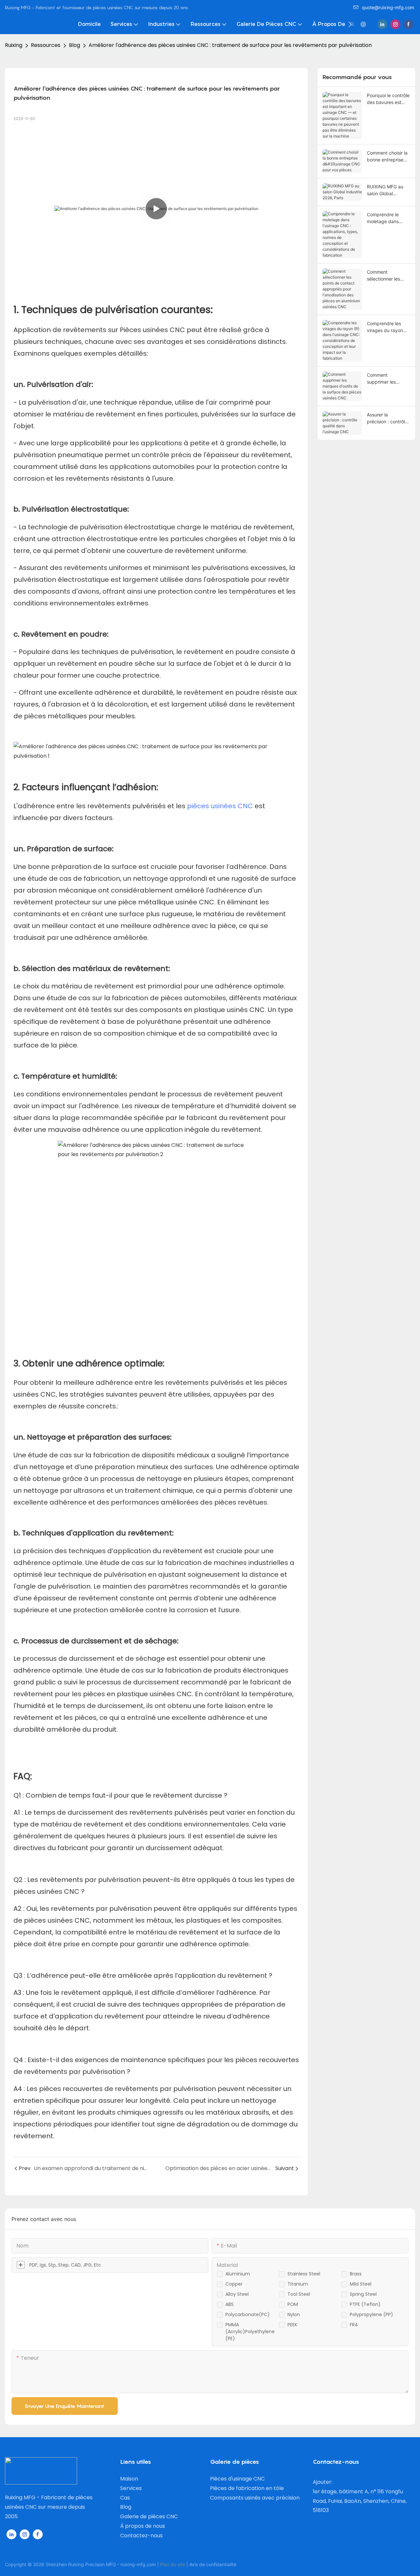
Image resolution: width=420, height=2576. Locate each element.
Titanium (298, 2284)
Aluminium (238, 2274)
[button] (350, 24)
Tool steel (299, 2294)
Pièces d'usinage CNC (237, 2479)
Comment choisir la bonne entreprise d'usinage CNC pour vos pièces (388, 157)
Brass (356, 2274)
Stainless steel (304, 2274)
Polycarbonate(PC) (248, 2314)
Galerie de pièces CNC (149, 2516)
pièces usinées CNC (220, 806)
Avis (194, 2564)
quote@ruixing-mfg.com (388, 7)
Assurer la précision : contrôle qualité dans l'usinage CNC (387, 418)
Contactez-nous (141, 2535)
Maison (129, 2479)
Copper (234, 2284)
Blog (74, 45)
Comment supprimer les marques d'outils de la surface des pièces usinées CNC (388, 379)
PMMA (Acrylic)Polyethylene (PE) (250, 2332)
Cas (125, 2498)
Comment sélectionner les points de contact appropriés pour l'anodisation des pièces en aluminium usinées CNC (388, 276)
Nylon (294, 2314)
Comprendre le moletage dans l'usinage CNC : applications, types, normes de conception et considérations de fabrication (388, 218)
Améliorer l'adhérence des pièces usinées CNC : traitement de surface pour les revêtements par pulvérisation (230, 45)
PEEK (292, 2325)
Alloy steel (237, 2294)
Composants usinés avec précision (255, 2498)
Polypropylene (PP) (371, 2314)
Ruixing (14, 45)
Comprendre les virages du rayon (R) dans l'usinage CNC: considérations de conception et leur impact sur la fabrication (386, 327)
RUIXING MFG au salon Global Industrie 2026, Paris (385, 190)
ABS (230, 2304)
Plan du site (173, 2564)
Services (131, 2488)
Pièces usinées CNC (153, 330)
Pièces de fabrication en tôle (247, 2488)
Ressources (46, 45)
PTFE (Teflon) (365, 2304)
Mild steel (361, 2284)
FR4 (354, 2325)
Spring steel (363, 2294)
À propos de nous (143, 2526)
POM (293, 2304)
